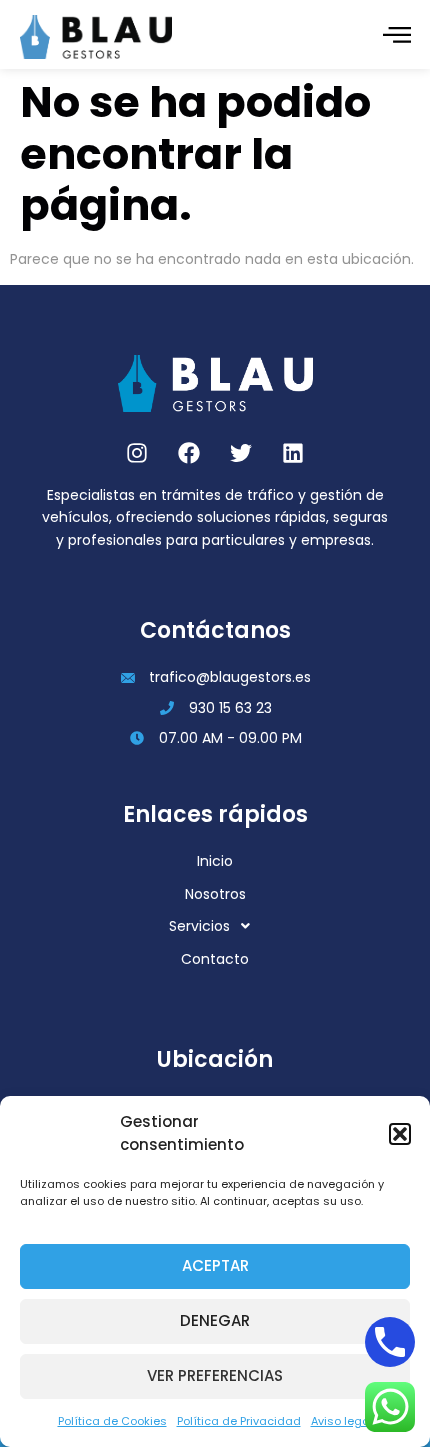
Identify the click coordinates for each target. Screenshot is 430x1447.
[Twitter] (241, 453)
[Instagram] (137, 453)
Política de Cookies (112, 1421)
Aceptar (215, 1265)
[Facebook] (189, 453)
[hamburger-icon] (396, 37)
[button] (400, 1134)
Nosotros (215, 894)
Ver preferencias (215, 1375)
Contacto (215, 959)
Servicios (199, 926)
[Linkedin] (293, 453)
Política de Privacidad (239, 1421)
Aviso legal (342, 1421)
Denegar (215, 1320)
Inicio (215, 861)
